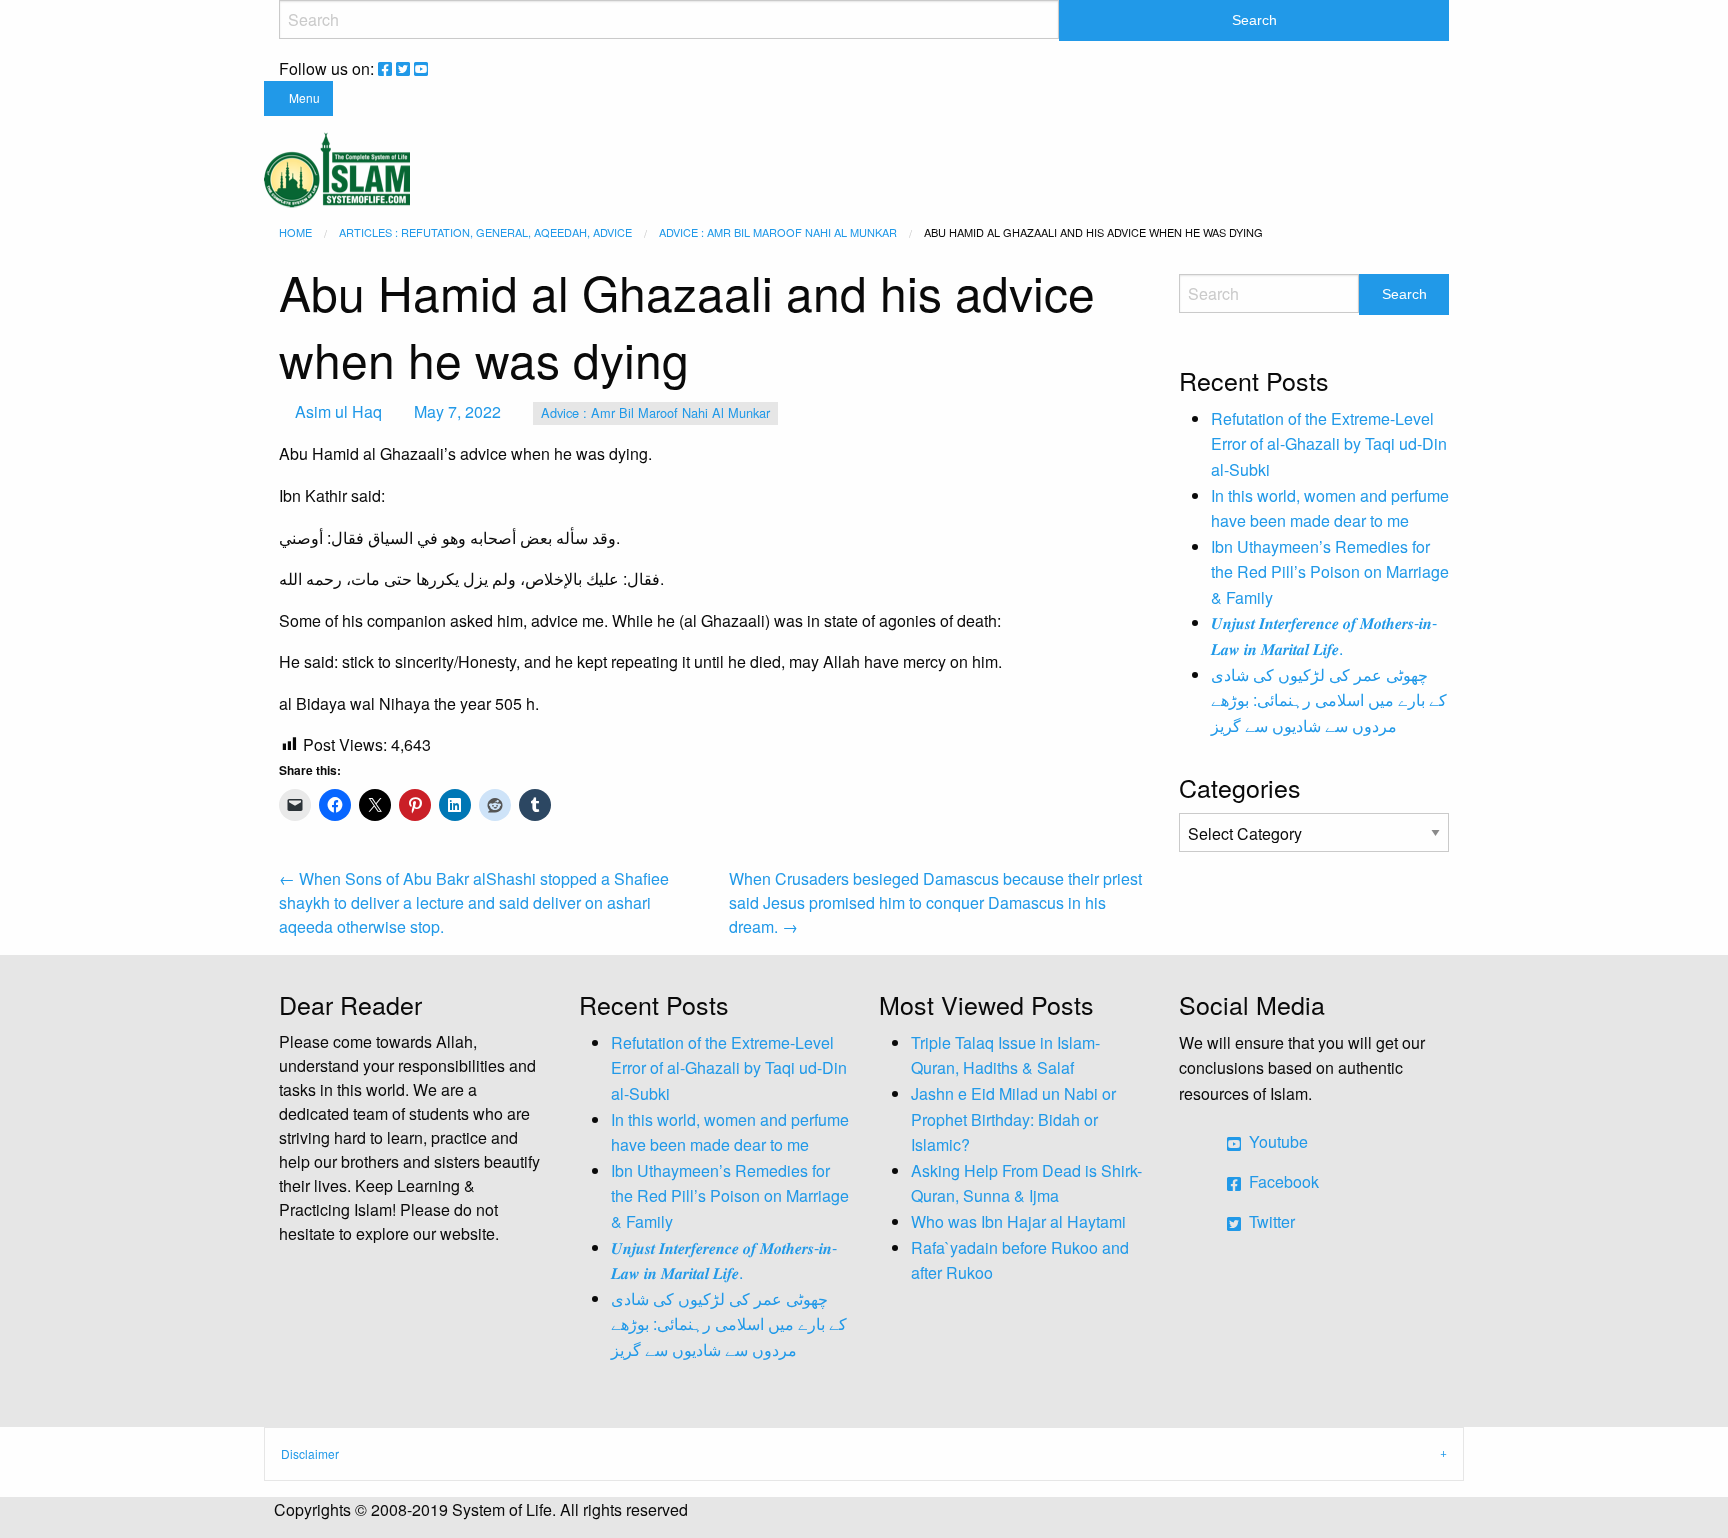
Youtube (1276, 1141)
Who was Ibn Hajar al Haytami (1018, 1221)
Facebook (1282, 1181)
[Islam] (337, 167)
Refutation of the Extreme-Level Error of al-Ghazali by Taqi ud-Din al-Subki (1329, 444)
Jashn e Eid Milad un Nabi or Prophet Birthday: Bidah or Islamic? (1013, 1119)
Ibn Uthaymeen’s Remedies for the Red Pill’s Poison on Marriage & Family (1330, 572)
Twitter (1270, 1221)
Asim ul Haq (338, 411)
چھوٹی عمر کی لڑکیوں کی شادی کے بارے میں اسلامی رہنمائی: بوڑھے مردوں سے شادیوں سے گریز (1329, 700)
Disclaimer (310, 1453)
